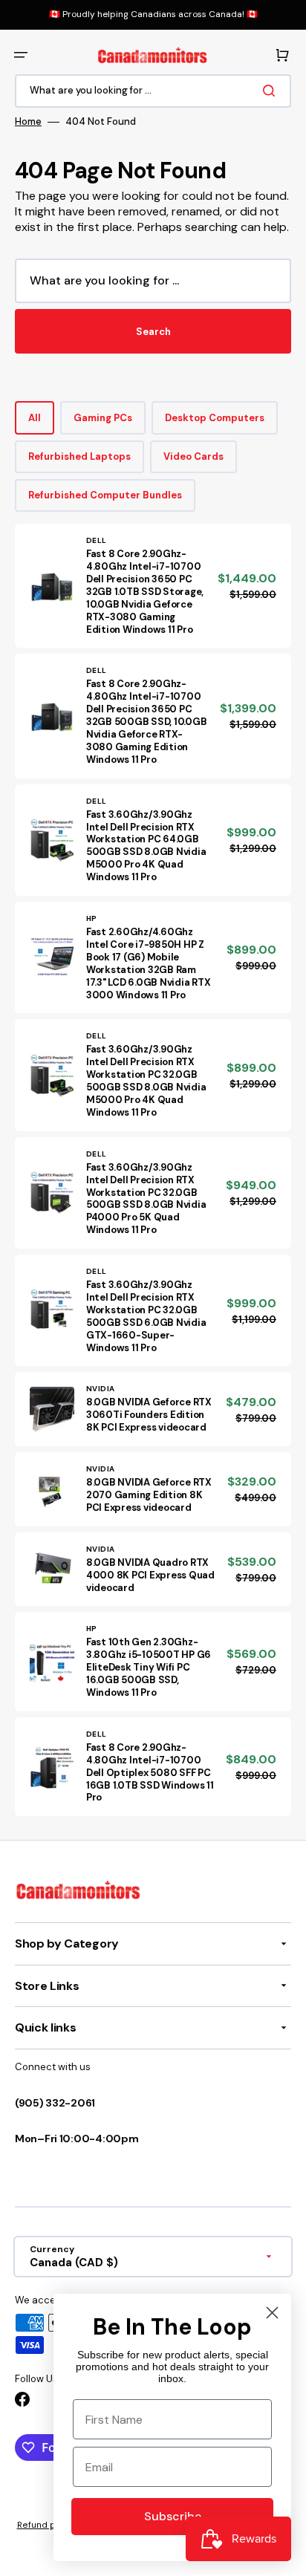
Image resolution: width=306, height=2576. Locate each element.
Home (28, 122)
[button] (21, 55)
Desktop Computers (215, 418)
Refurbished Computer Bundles (105, 495)
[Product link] (153, 586)
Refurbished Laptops (79, 456)
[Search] (272, 91)
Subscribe (173, 2516)
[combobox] (153, 91)
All (35, 418)
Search (153, 332)
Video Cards (193, 456)
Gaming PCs (103, 418)
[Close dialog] (272, 2313)
